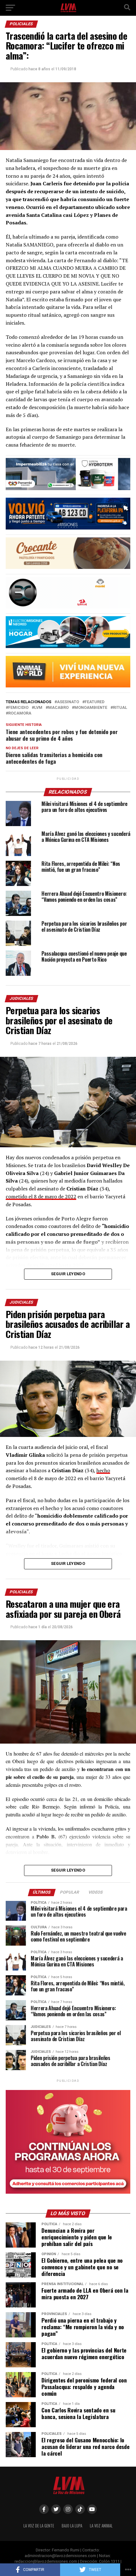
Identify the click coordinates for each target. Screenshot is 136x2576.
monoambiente (91, 708)
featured (95, 702)
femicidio (18, 708)
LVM (38, 708)
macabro (58, 708)
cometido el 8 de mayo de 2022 (41, 1196)
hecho (103, 1470)
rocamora (20, 713)
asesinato (68, 702)
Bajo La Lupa (72, 2526)
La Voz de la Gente (39, 2526)
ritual (120, 708)
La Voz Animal (101, 2526)
